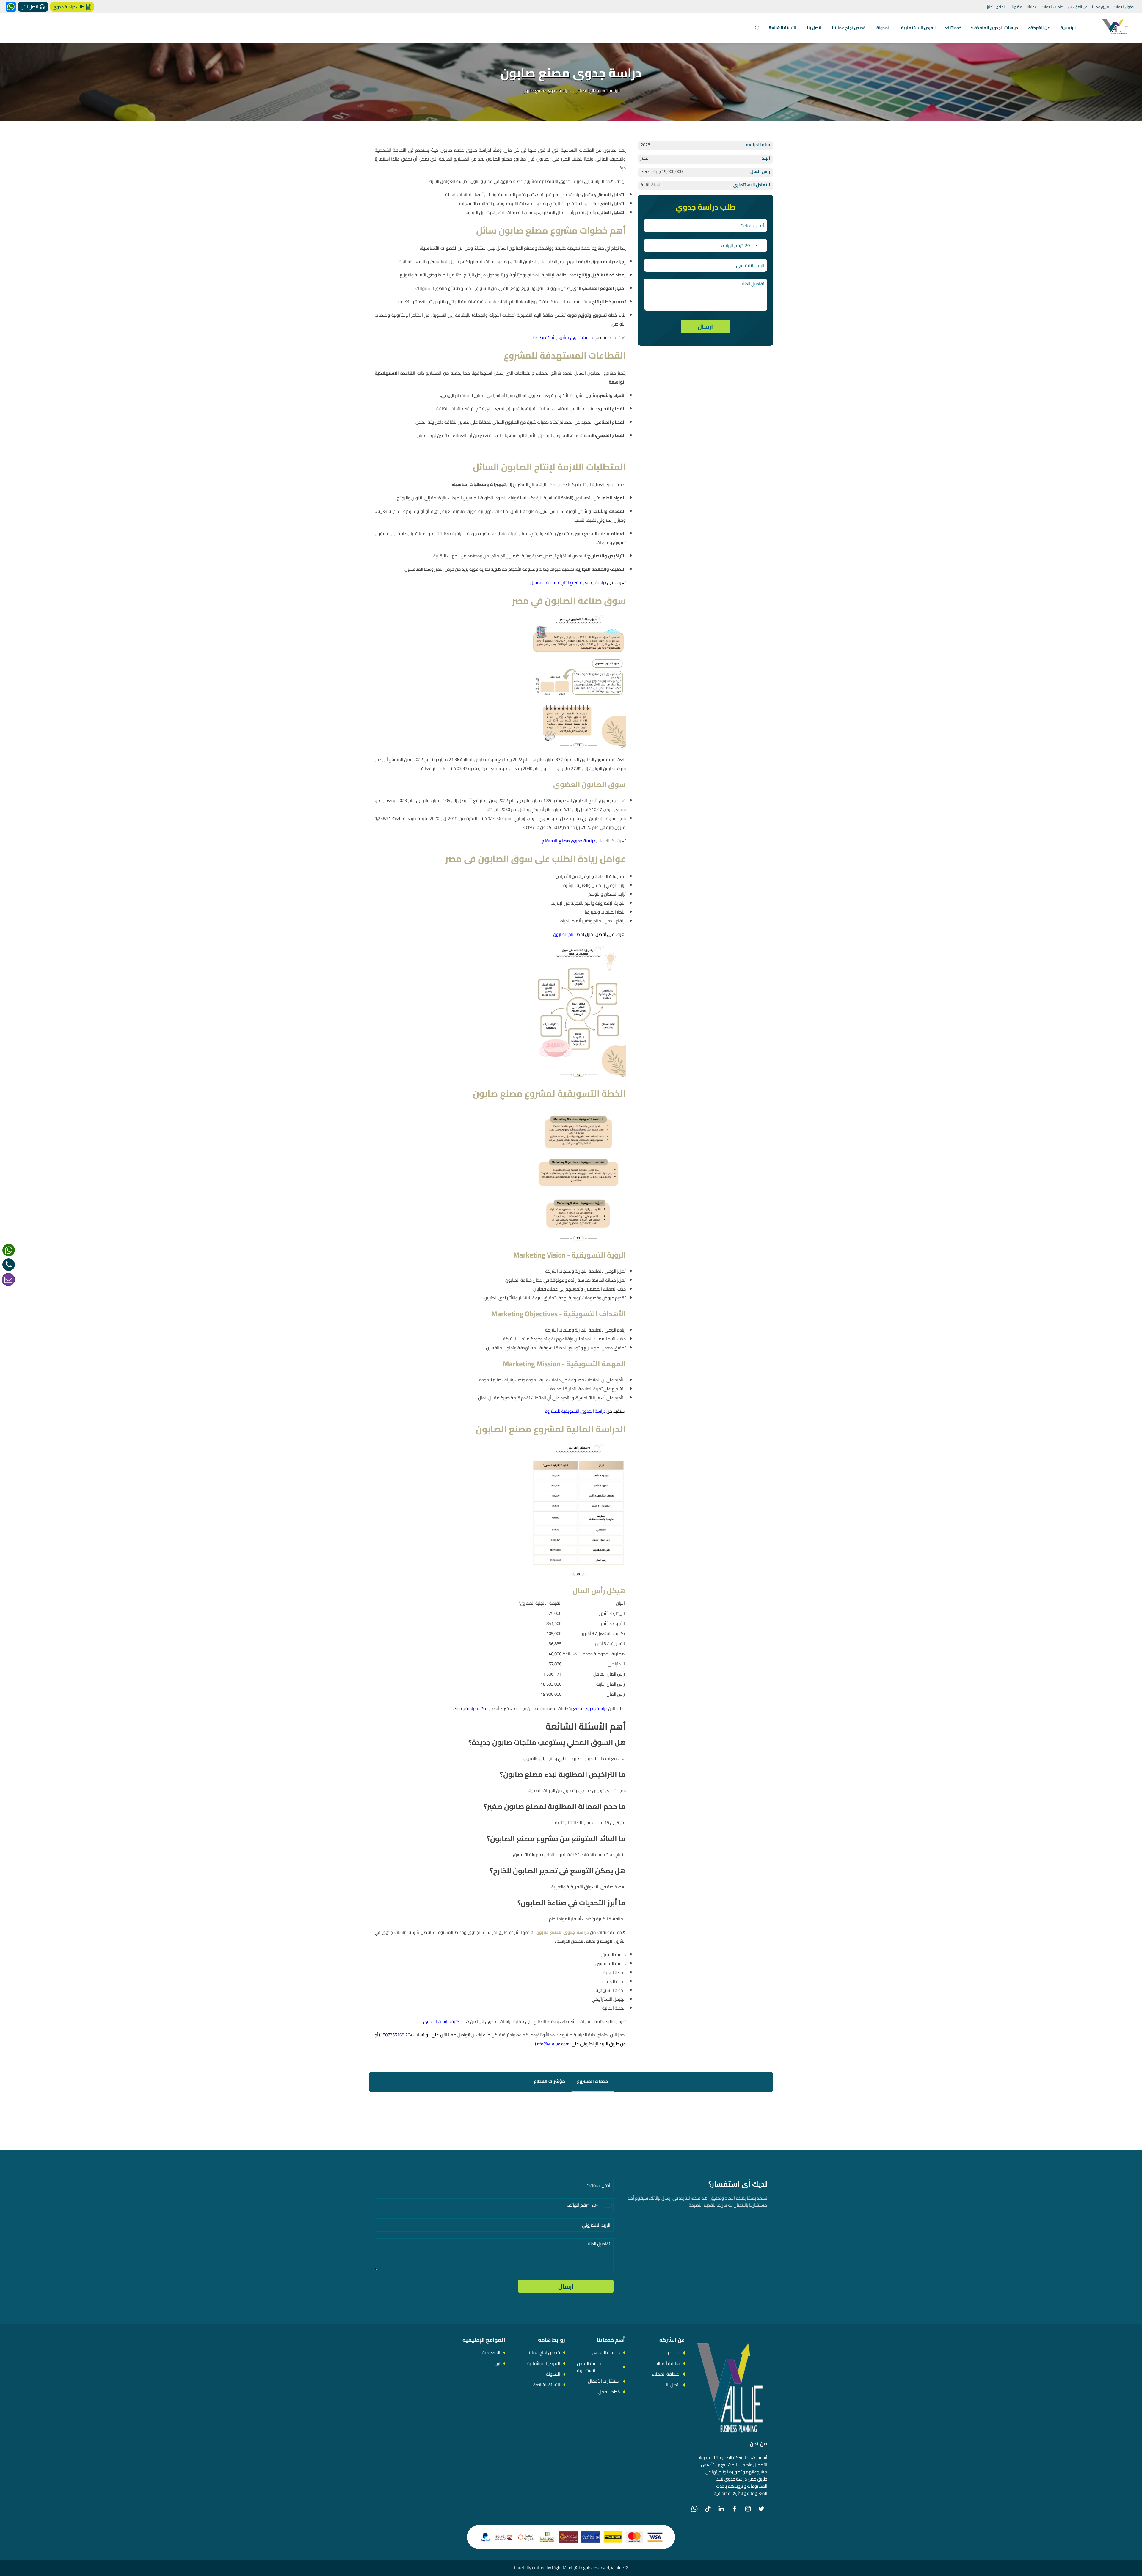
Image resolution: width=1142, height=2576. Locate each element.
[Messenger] (11, 7)
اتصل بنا (814, 28)
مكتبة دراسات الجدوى (443, 2021)
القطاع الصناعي (588, 91)
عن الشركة (1040, 28)
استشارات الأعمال (604, 2381)
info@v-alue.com (553, 2044)
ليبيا (497, 2363)
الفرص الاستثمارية (918, 28)
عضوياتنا (1016, 7)
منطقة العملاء (666, 2374)
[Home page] (1116, 28)
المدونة (883, 28)
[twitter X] (761, 2509)
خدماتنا (955, 28)
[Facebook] (735, 2509)
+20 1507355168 (396, 2035)
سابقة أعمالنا (668, 2363)
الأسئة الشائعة (782, 28)
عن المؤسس (1078, 7)
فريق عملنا (1100, 7)
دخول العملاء (1124, 7)
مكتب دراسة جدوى (471, 1708)
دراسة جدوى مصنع (590, 1708)
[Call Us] (9, 1265)
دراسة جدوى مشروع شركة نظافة (563, 337)
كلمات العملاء (1052, 7)
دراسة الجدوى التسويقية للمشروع (575, 1411)
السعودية (491, 2353)
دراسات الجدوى (606, 2353)
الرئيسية (1068, 28)
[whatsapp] (9, 1250)
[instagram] (748, 2509)
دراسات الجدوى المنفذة (996, 28)
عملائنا (1032, 7)
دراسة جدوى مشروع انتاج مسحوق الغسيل (568, 583)
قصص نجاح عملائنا (849, 28)
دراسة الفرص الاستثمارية (589, 2367)
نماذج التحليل (995, 7)
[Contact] (8, 1280)
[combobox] (756, 246)
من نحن (673, 2353)
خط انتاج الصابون (568, 934)
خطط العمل (609, 2392)
